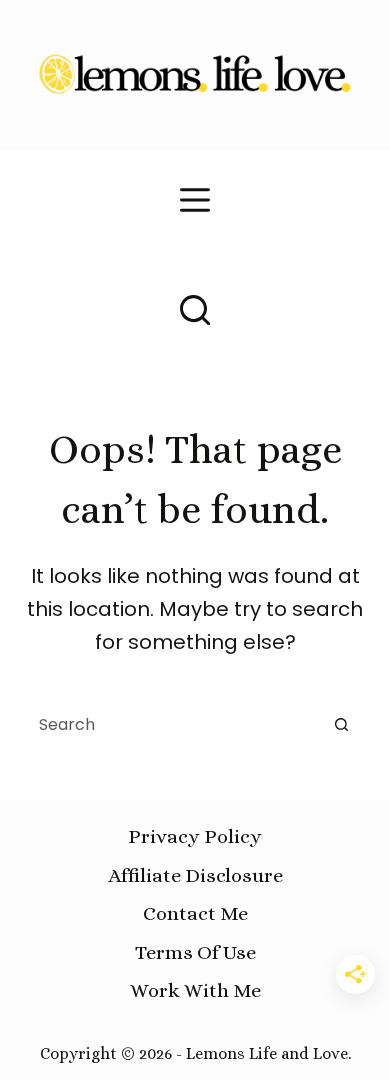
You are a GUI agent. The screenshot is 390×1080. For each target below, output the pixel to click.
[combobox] (170, 724)
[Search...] (195, 310)
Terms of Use (195, 952)
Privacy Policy (195, 836)
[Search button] (342, 724)
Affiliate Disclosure (195, 875)
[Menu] (195, 200)
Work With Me (195, 990)
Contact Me (195, 913)
